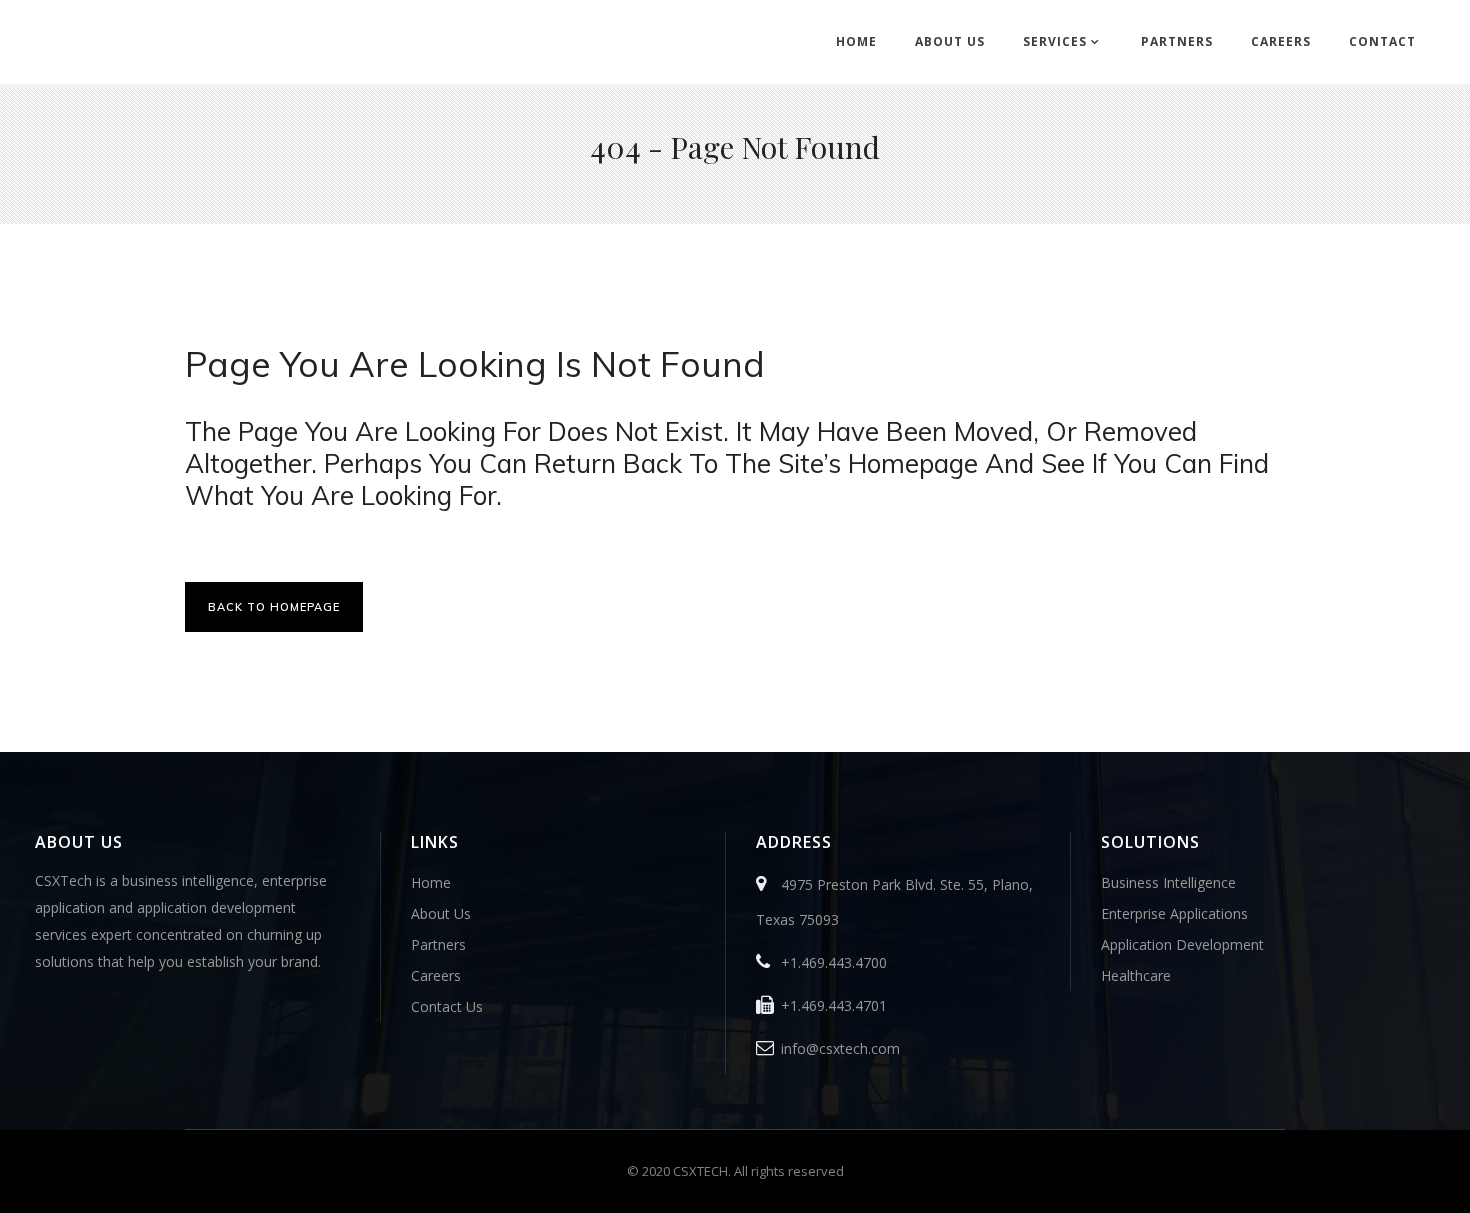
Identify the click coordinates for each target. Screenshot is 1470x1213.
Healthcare (1136, 975)
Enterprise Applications (1174, 913)
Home (431, 882)
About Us (441, 913)
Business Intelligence (1168, 882)
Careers (436, 975)
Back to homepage (274, 607)
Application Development (1182, 944)
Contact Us (447, 1006)
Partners (438, 944)
